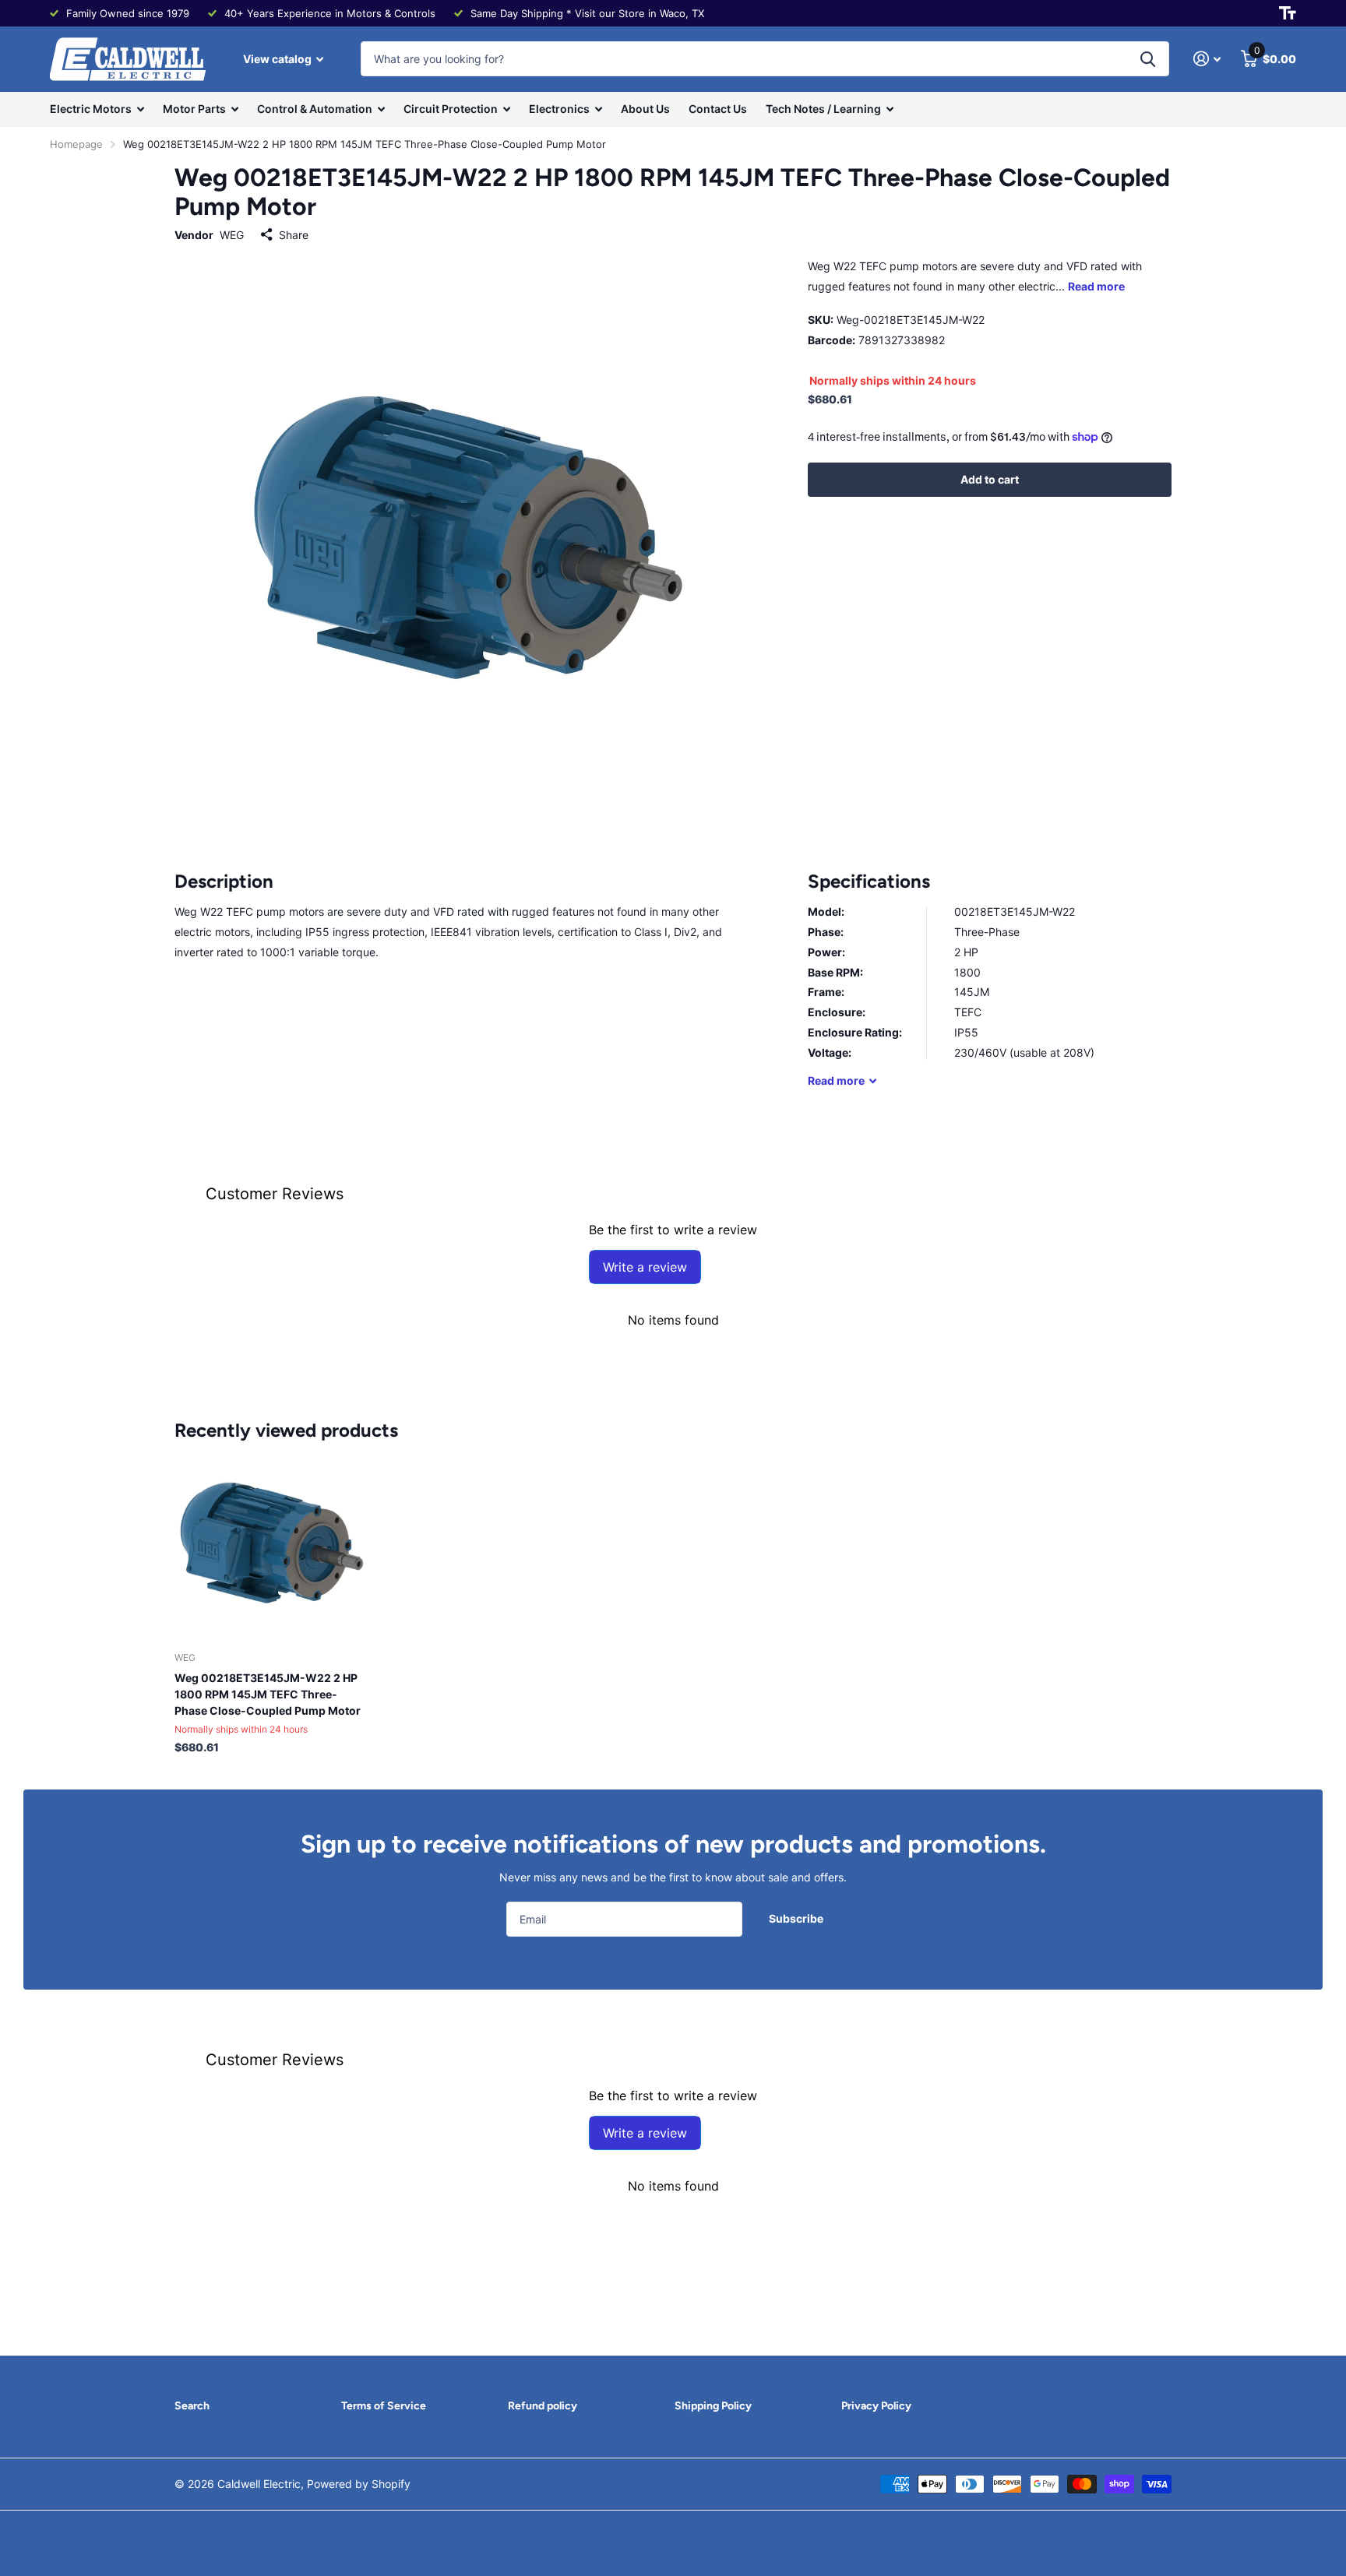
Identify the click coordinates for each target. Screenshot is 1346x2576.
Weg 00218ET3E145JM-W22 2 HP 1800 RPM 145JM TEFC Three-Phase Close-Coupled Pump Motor (268, 1694)
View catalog (278, 59)
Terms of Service (384, 2406)
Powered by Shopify (359, 2484)
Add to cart (990, 479)
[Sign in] (1207, 59)
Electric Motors (91, 109)
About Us (645, 109)
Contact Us (718, 109)
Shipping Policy (713, 2406)
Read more (1096, 286)
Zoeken (1148, 59)
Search (192, 2406)
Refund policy (543, 2406)
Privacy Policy (876, 2406)
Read (836, 1080)
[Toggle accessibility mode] (1288, 13)
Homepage (76, 144)
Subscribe (797, 1918)
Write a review (645, 1267)
